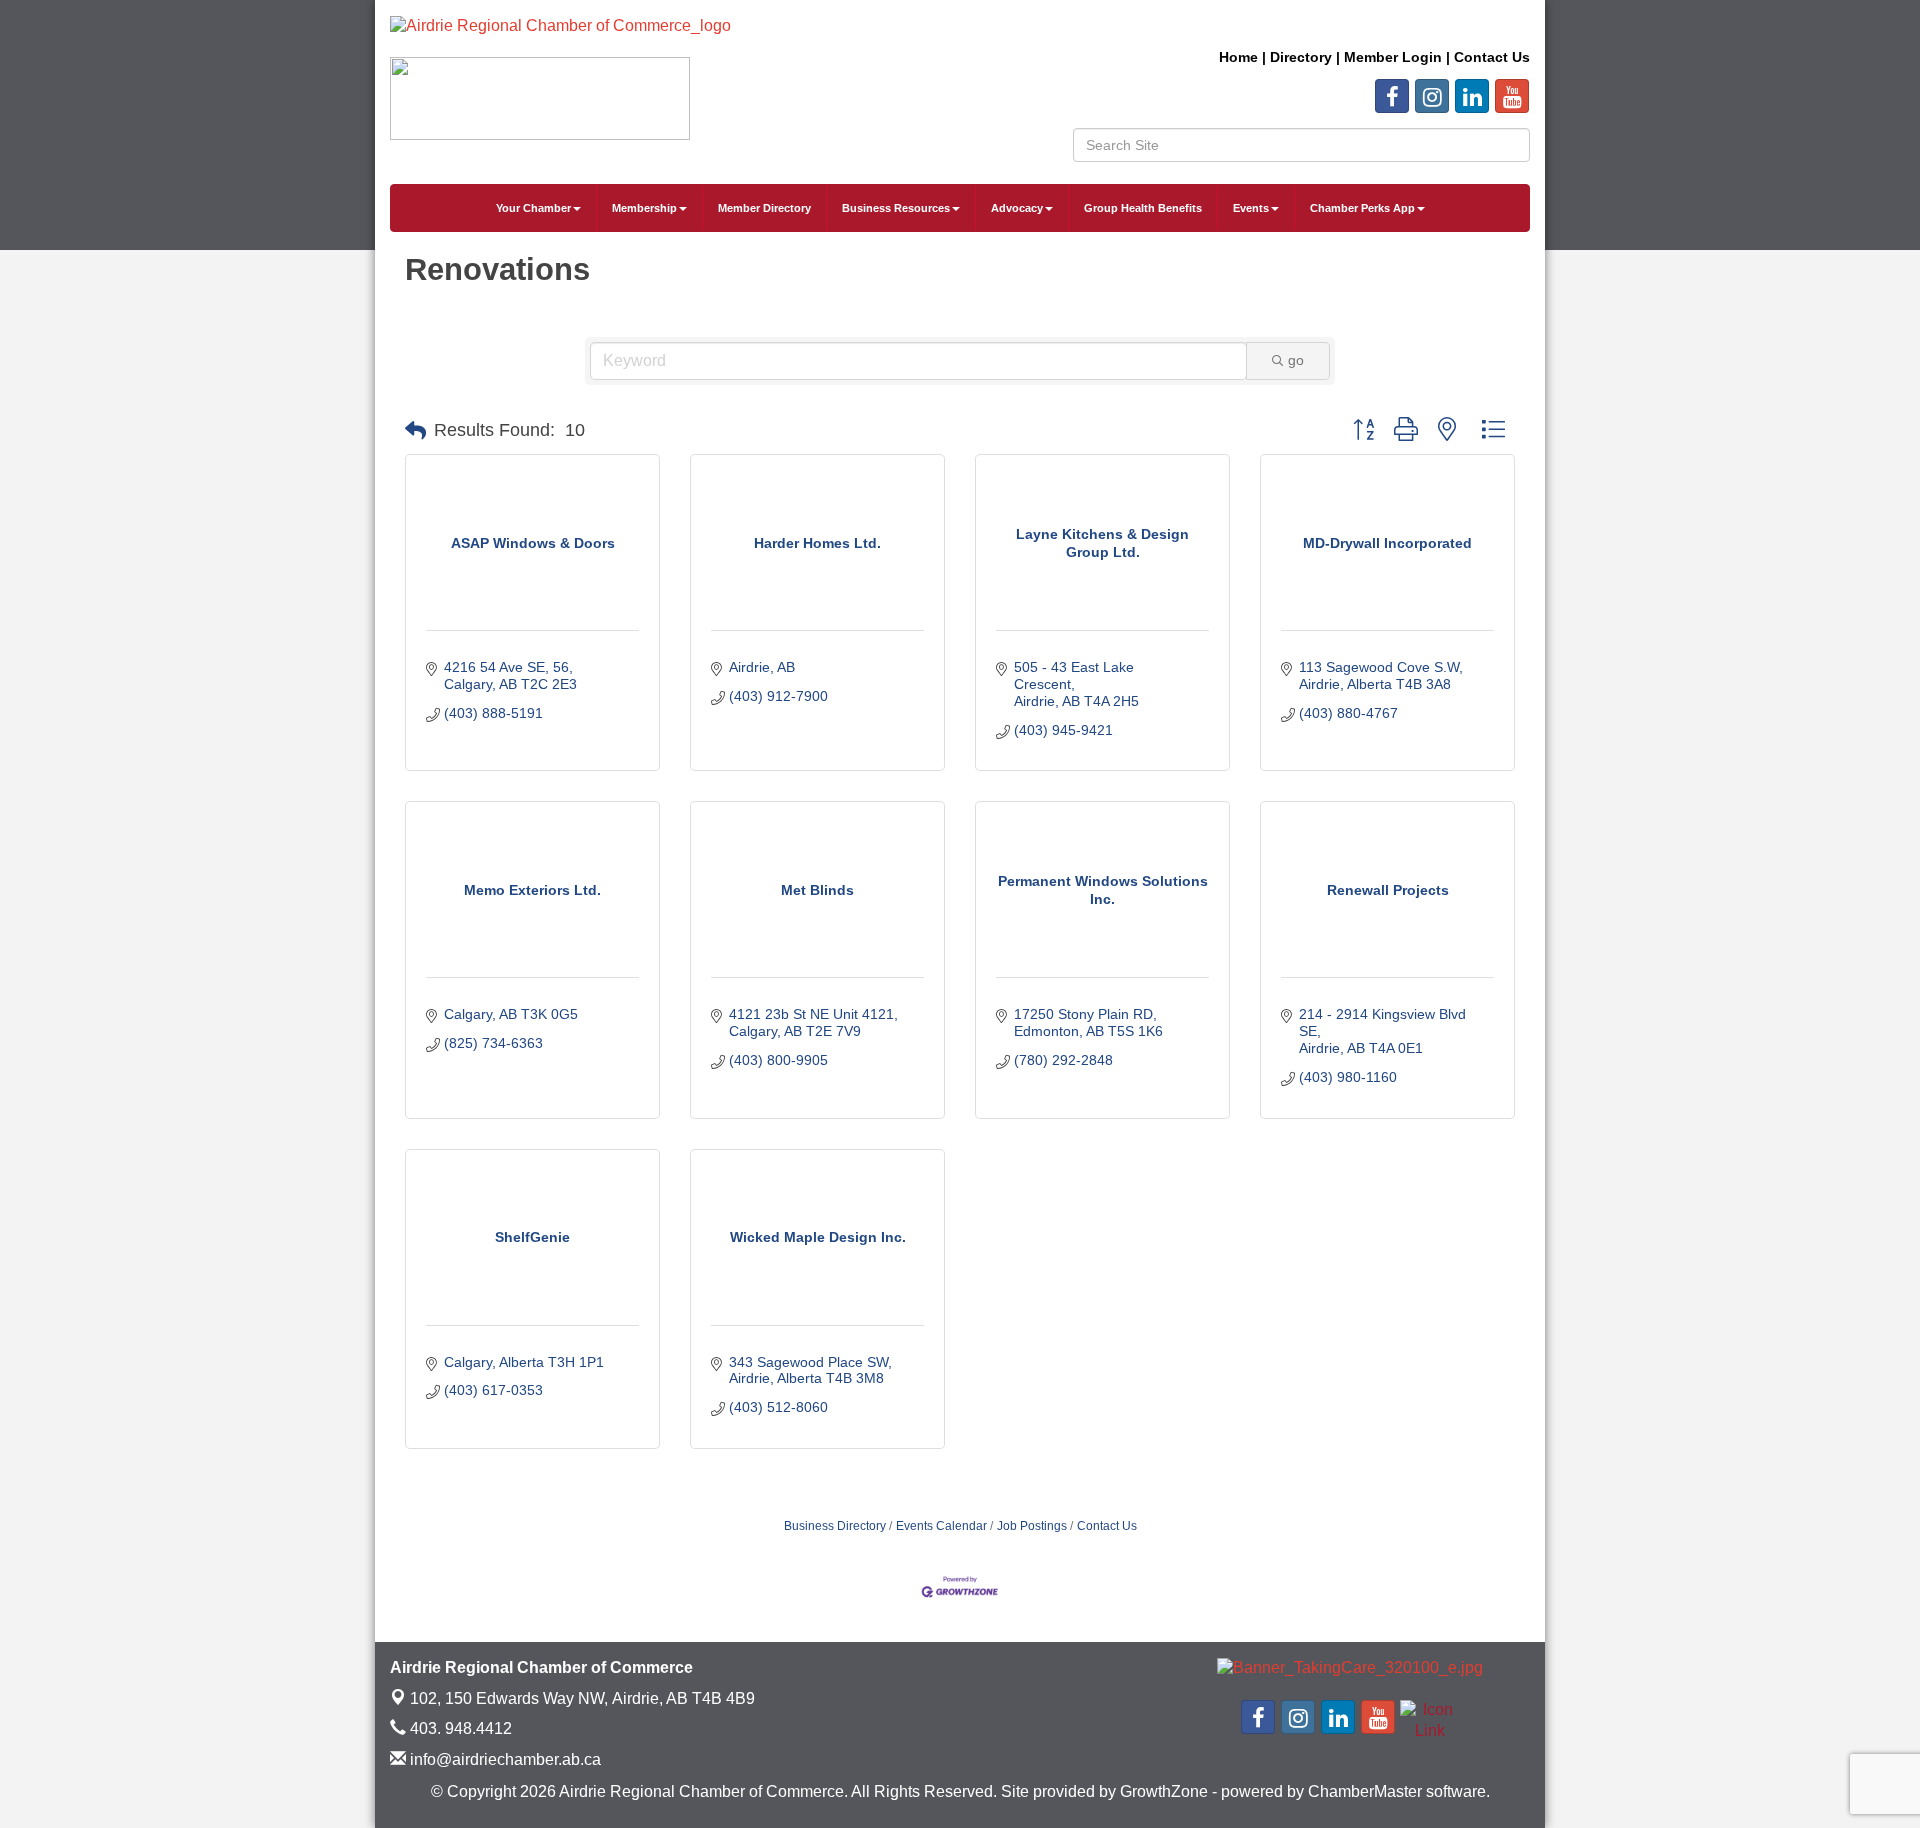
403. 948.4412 (459, 1728)
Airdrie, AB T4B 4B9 (582, 1698)
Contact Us (1107, 1526)
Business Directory (835, 1526)
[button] (415, 431)
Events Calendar (941, 1526)
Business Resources (896, 208)
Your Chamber (533, 208)
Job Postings (1032, 1526)
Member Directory (764, 208)
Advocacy (1017, 208)
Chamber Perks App (1362, 208)
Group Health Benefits (1143, 208)
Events (1251, 208)
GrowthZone (1164, 1791)
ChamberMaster (1365, 1791)
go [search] (1296, 360)
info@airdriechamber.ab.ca (503, 1759)
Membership (644, 208)
